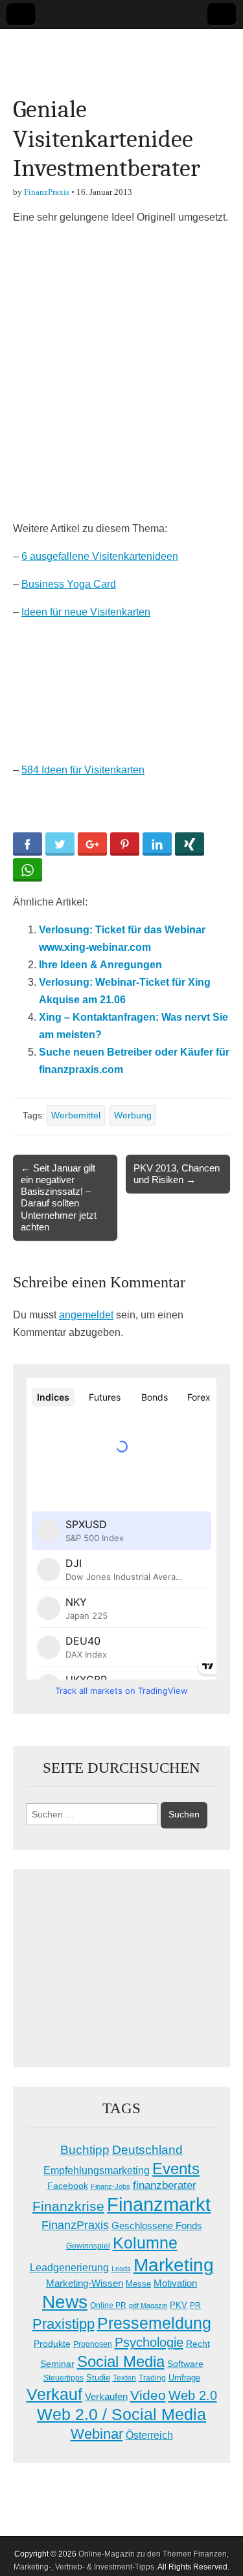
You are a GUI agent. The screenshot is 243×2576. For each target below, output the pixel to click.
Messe (138, 2284)
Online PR (108, 2305)
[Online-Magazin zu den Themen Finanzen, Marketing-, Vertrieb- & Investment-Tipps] (121, 52)
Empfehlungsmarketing (97, 2171)
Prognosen (93, 2344)
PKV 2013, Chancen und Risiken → (177, 1174)
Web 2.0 (193, 2395)
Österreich (149, 2435)
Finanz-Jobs (110, 2186)
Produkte (52, 2344)
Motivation (175, 2283)
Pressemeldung (154, 2323)
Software (185, 2364)
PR (195, 2305)
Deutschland (147, 2150)
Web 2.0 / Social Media (121, 2415)
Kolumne (145, 2243)
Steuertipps (64, 2378)
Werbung (133, 1115)
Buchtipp (85, 2150)
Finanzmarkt (159, 2204)
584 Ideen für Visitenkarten (83, 770)
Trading (152, 2378)
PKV (179, 2305)
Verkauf (54, 2394)
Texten (124, 2378)
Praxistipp (64, 2324)
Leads (121, 2269)
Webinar (97, 2434)
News (65, 2302)
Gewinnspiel (88, 2246)
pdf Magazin (148, 2305)
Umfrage (184, 2378)
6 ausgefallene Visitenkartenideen (100, 556)
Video (148, 2395)
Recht (198, 2344)
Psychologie (149, 2342)
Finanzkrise (68, 2206)
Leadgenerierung (69, 2267)
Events (176, 2169)
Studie (98, 2378)
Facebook (68, 2186)
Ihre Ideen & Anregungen (100, 965)
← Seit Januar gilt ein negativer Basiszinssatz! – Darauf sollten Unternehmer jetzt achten (59, 1197)
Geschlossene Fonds (157, 2226)
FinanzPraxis (47, 192)
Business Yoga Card (69, 584)
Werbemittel (76, 1115)
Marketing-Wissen (85, 2283)
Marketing (174, 2265)
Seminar (57, 2364)
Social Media (121, 2361)
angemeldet (86, 1315)
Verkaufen (106, 2396)
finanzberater (165, 2185)
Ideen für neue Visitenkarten (86, 612)
